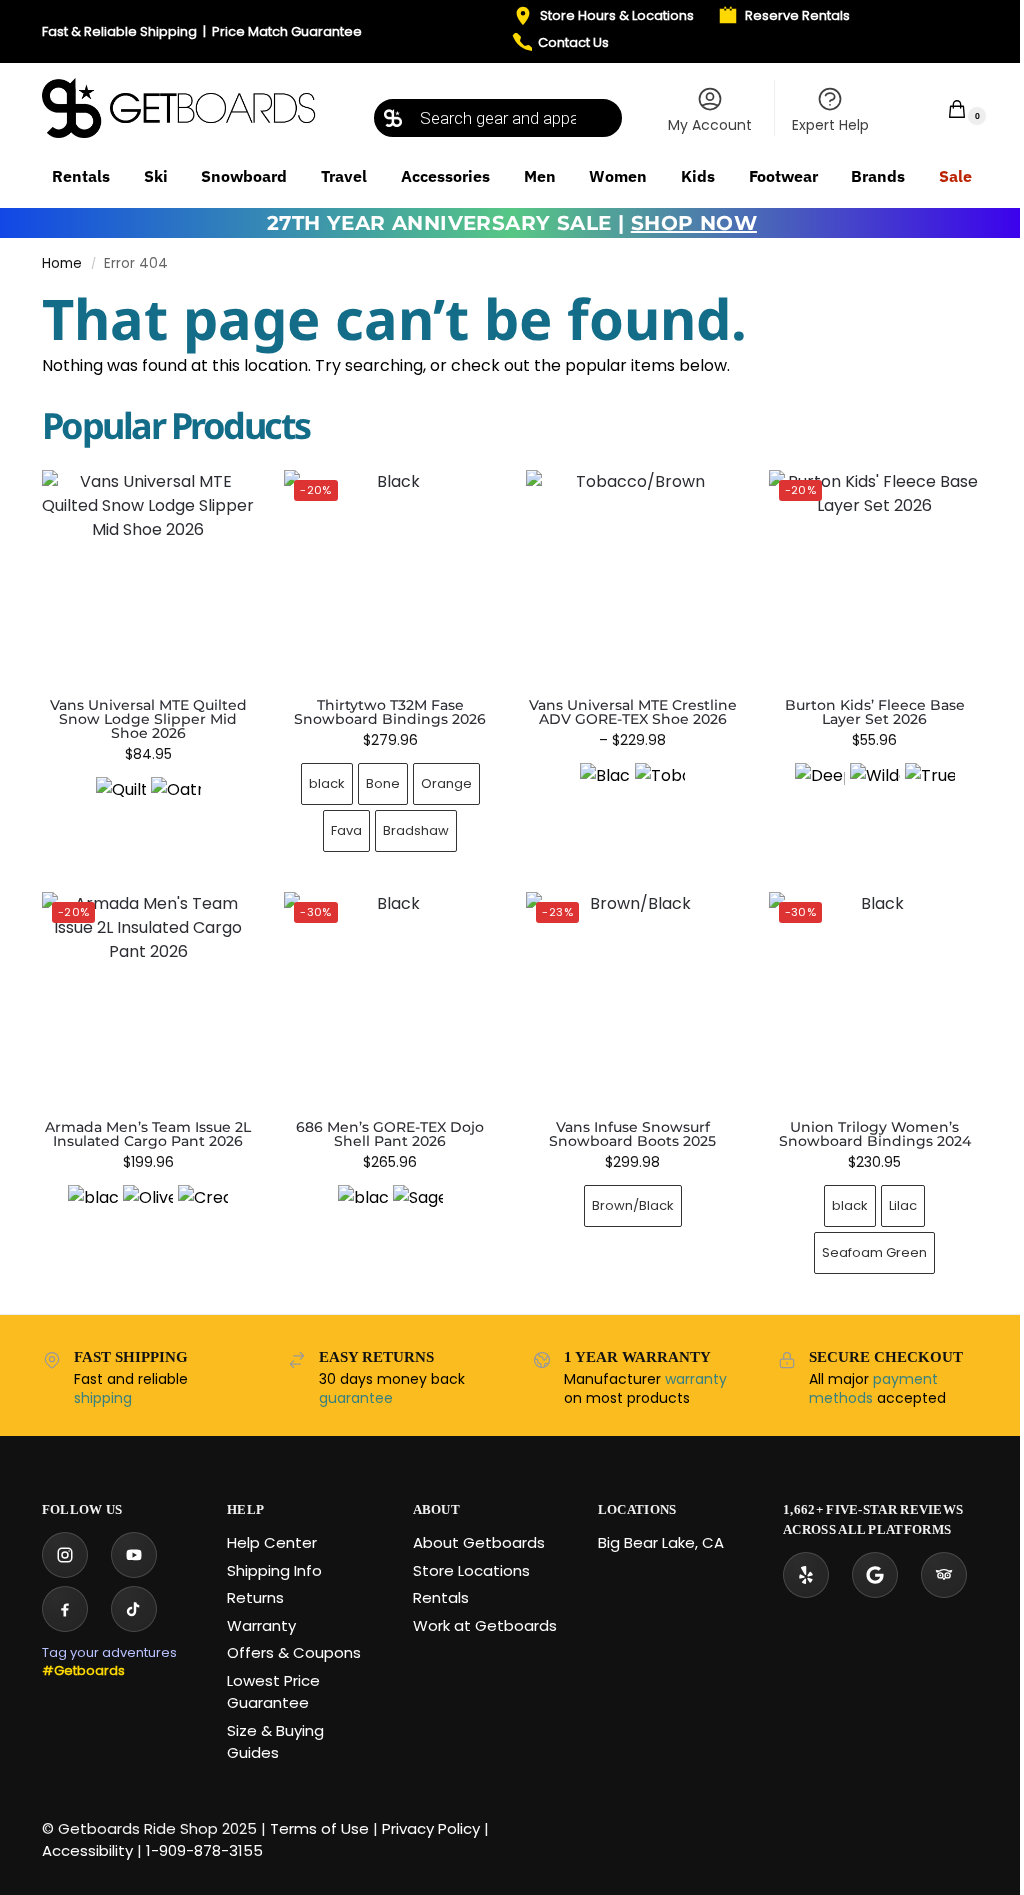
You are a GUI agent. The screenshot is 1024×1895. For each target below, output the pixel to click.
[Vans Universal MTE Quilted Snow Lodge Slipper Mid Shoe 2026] (148, 576)
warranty (696, 1379)
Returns (255, 1597)
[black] (93, 1210)
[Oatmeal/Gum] (176, 802)
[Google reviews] (875, 1575)
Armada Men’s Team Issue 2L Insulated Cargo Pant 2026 (148, 1134)
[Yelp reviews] (806, 1575)
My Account (710, 125)
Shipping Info (274, 1570)
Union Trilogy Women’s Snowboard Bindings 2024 (875, 1134)
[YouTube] (134, 1555)
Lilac (903, 1205)
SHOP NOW (694, 223)
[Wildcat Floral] (875, 788)
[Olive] (148, 1210)
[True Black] (930, 788)
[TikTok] (134, 1609)
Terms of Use (319, 1828)
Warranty (261, 1625)
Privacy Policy (431, 1828)
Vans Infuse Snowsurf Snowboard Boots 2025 (632, 1134)
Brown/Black (633, 1205)
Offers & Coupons (294, 1652)
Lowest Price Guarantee (273, 1692)
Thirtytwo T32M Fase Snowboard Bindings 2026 (390, 712)
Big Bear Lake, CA (661, 1542)
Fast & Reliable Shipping (119, 31)
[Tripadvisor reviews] (944, 1575)
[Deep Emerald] (820, 788)
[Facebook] (65, 1609)
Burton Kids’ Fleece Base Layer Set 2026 (875, 712)
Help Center (272, 1542)
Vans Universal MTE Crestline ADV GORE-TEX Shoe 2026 (633, 712)
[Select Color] (148, 804)
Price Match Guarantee (287, 31)
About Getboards (479, 1542)
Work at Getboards (485, 1625)
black (327, 783)
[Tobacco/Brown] (660, 788)
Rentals (441, 1597)
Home (62, 263)
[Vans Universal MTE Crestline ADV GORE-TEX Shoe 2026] (632, 576)
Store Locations (471, 1570)
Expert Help (830, 125)
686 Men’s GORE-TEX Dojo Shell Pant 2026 (390, 1134)
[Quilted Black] (121, 802)
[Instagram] (65, 1555)
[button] (944, 108)
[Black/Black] (605, 788)
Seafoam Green (874, 1252)
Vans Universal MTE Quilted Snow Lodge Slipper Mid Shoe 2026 (148, 719)
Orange (446, 783)
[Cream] (203, 1210)
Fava (346, 830)
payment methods (873, 1389)
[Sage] (418, 1210)
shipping (103, 1398)
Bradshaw (416, 830)
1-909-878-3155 (204, 1850)
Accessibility (87, 1850)
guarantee (356, 1398)
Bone (383, 783)
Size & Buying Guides (275, 1742)
